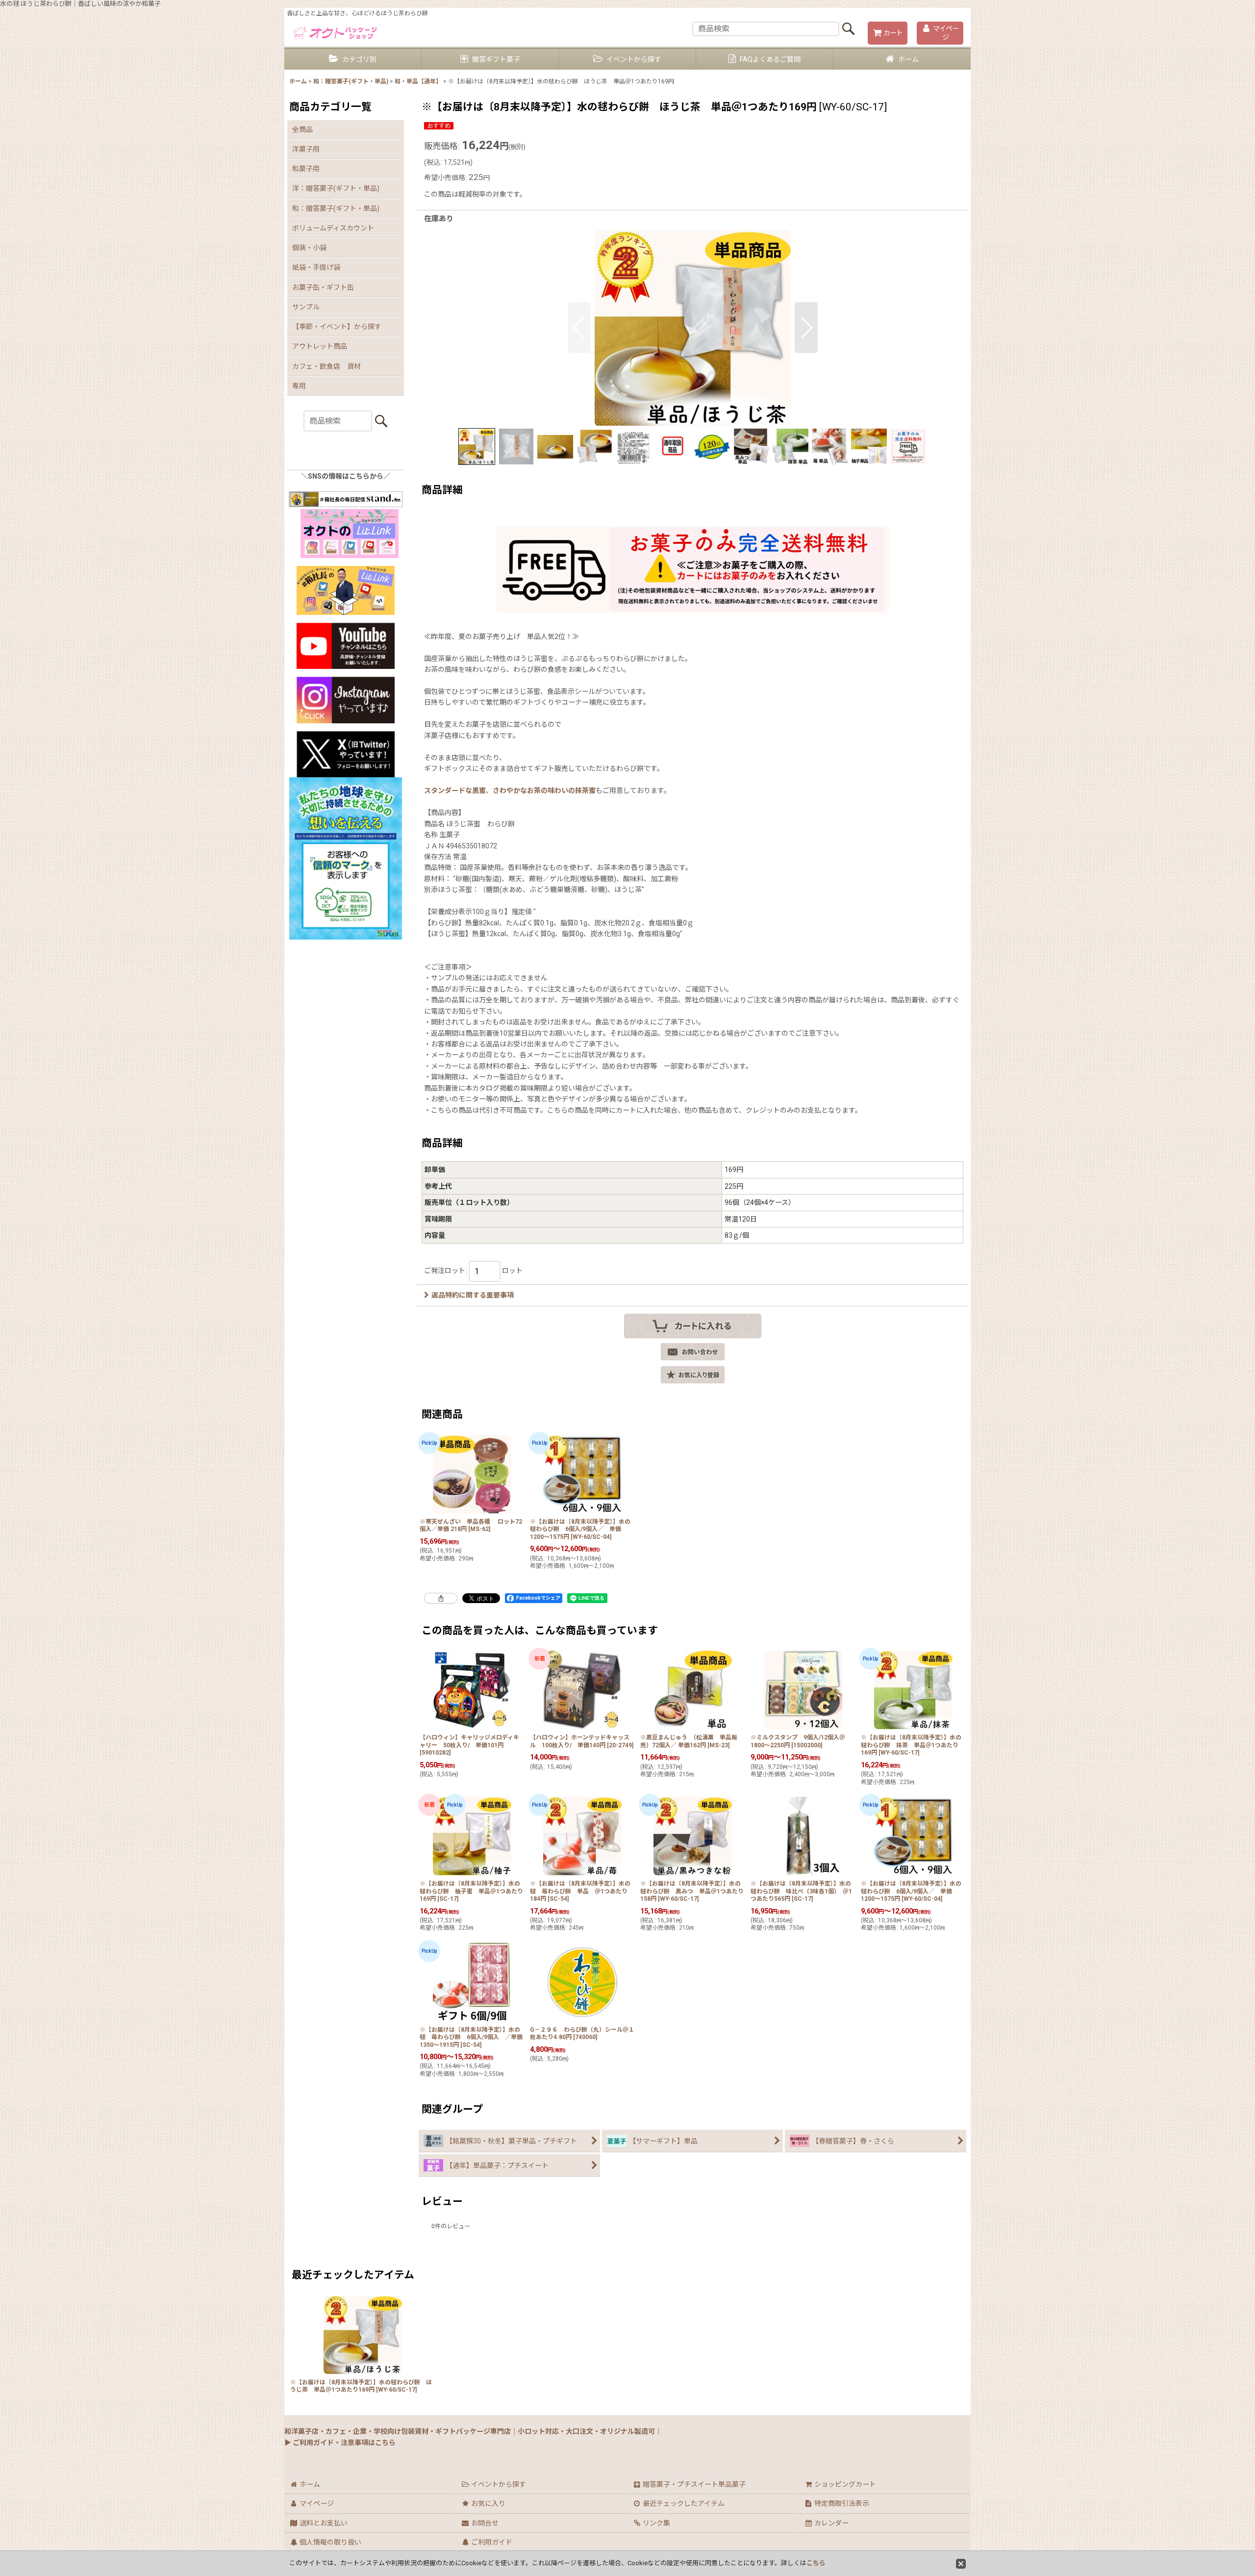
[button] (579, 328)
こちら (816, 2563)
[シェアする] (441, 1598)
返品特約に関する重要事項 (473, 1295)
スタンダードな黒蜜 (455, 791)
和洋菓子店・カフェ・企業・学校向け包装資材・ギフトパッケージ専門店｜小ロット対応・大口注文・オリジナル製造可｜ (473, 2431)
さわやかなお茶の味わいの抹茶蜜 (544, 791)
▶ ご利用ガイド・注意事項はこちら (340, 2443)
